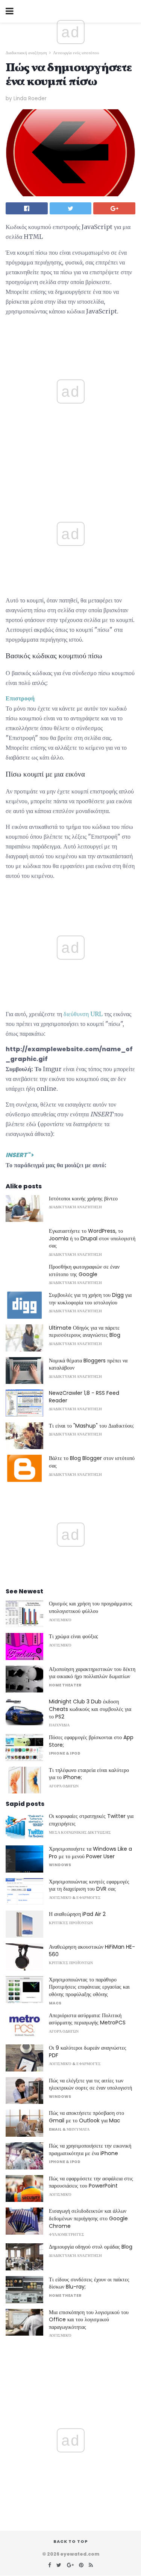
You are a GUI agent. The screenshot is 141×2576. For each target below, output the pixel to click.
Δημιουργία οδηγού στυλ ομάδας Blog (91, 2247)
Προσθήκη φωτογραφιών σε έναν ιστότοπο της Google (84, 1270)
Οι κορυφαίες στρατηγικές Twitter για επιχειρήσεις (91, 1820)
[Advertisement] (71, 473)
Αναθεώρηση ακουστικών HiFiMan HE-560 (92, 1951)
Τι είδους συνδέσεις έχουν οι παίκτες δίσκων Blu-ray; (89, 2283)
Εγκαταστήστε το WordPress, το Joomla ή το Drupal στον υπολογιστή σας (92, 1238)
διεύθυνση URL (83, 1014)
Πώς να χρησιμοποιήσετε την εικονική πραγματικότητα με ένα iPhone (90, 2149)
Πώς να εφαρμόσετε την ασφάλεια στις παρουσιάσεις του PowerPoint (91, 2182)
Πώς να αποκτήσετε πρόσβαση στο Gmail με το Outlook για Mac (86, 2117)
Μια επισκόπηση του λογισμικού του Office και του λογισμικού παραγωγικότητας (89, 2320)
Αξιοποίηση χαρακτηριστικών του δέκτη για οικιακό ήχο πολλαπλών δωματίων (92, 1673)
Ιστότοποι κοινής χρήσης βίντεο (83, 1199)
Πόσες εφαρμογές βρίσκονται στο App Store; (91, 1741)
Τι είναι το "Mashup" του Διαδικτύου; (91, 1426)
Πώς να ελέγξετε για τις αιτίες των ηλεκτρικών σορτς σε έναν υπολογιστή (90, 2084)
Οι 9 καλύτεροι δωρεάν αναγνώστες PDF (88, 2052)
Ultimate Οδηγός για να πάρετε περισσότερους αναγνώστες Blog (85, 1332)
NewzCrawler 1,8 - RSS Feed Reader (84, 1397)
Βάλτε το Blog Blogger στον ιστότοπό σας (92, 1462)
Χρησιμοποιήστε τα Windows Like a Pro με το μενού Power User (90, 1853)
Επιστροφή (20, 698)
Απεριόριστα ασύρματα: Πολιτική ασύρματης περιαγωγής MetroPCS (87, 2019)
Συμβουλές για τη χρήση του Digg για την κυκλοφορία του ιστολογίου (90, 1299)
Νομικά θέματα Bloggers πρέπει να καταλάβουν (88, 1364)
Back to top (71, 2541)
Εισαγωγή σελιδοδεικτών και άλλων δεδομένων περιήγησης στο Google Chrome (88, 2218)
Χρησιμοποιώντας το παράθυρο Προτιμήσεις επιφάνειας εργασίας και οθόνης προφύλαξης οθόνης (89, 1987)
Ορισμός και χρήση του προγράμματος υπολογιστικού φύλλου (91, 1607)
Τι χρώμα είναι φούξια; (74, 1636)
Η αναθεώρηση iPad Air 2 (77, 1914)
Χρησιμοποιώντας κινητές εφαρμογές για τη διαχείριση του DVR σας (89, 1885)
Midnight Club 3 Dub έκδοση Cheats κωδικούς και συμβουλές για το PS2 (90, 1709)
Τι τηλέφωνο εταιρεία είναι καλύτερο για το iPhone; (89, 1774)
